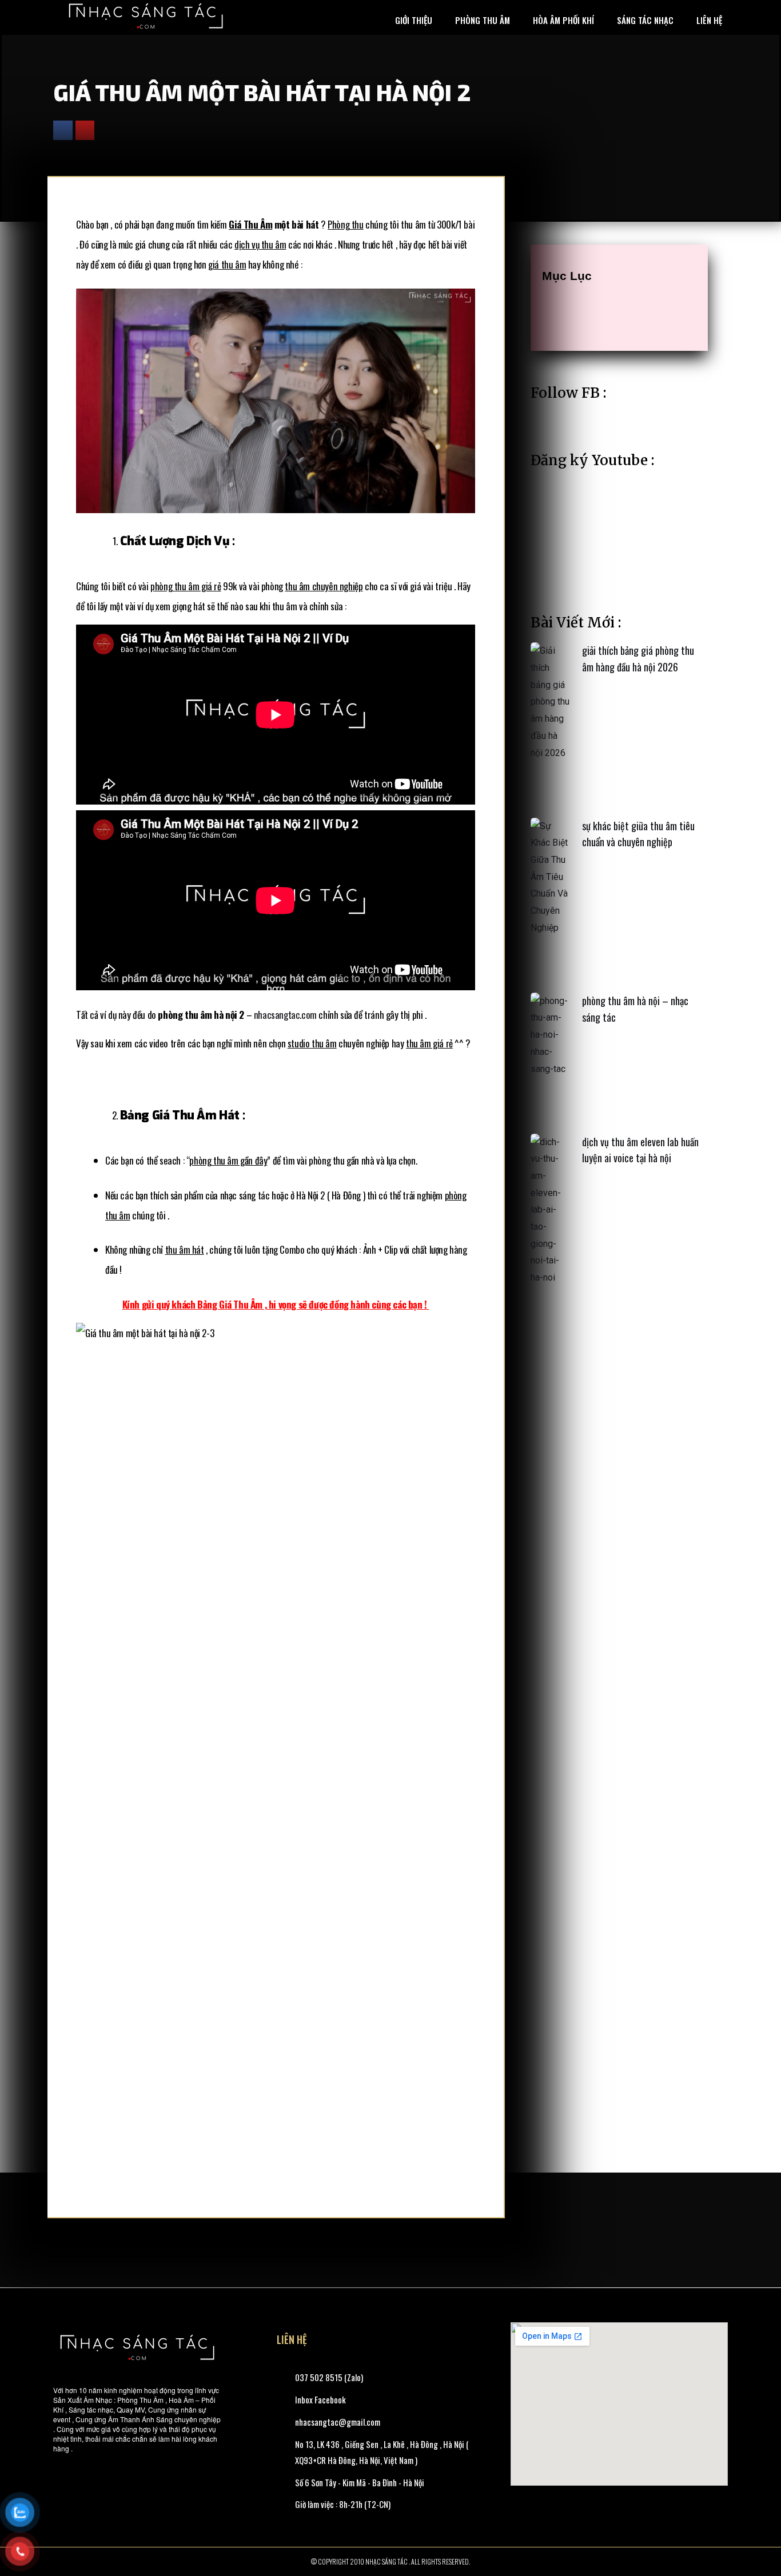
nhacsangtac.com (285, 1015)
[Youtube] (85, 130)
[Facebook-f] (63, 130)
